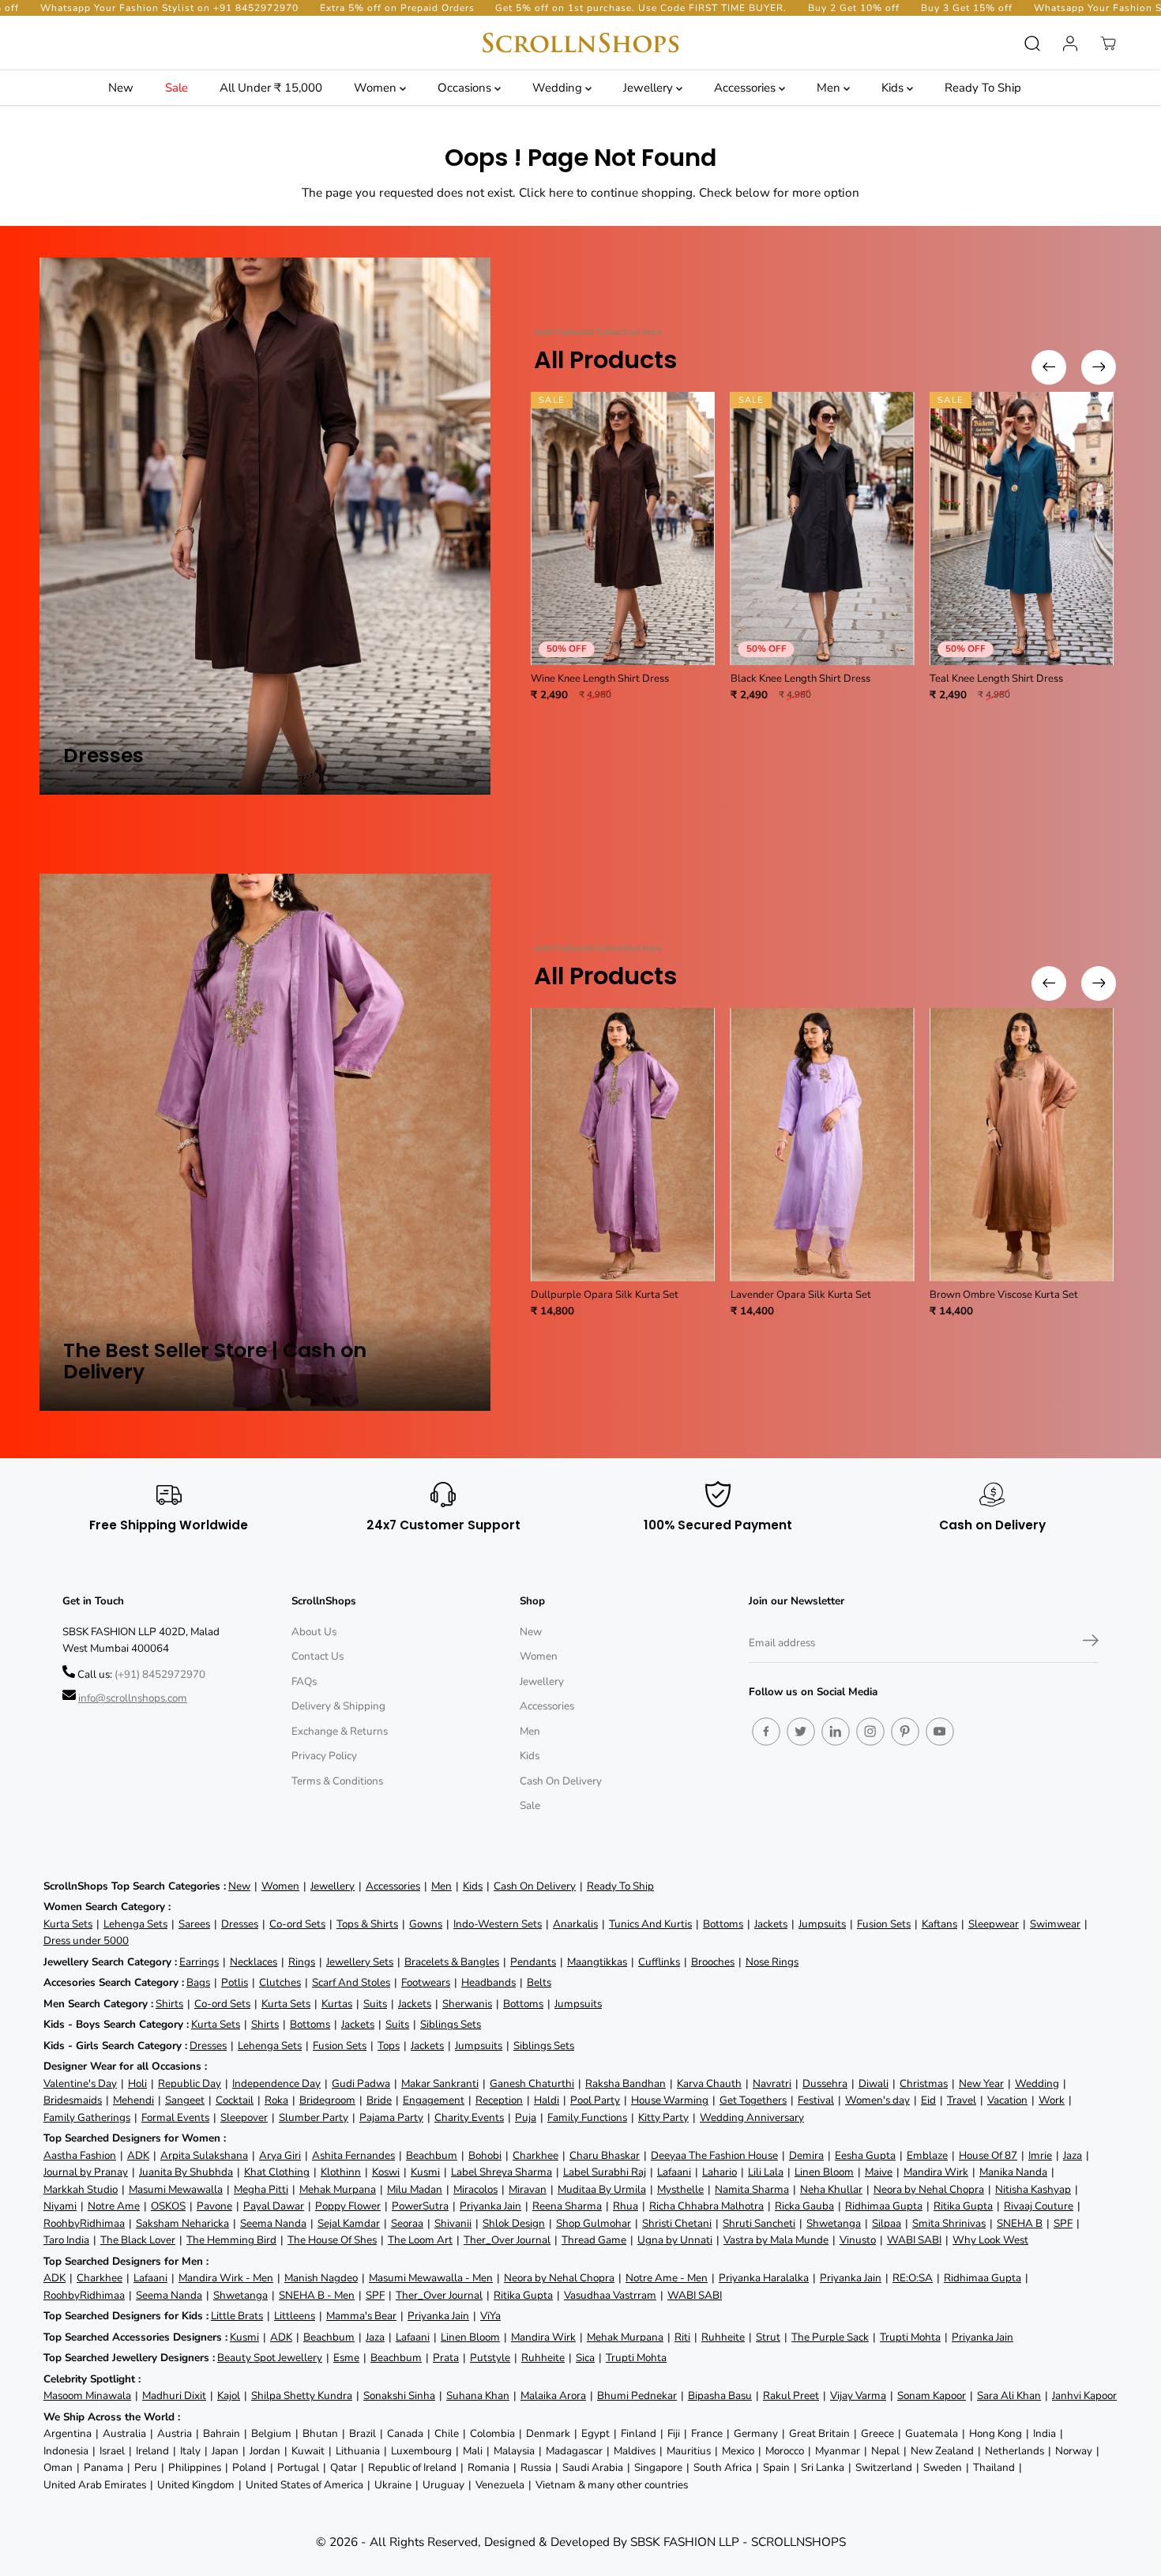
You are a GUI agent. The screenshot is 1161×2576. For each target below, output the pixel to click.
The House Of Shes (332, 2240)
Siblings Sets (451, 2024)
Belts (539, 1982)
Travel (962, 2100)
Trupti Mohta (910, 2337)
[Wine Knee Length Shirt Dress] (623, 528)
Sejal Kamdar (349, 2223)
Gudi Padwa (361, 2083)
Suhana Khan (478, 2395)
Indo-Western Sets (498, 1924)
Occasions (466, 88)
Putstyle (490, 2358)
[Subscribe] (1091, 1643)
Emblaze (927, 2155)
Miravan (528, 2189)
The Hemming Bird (231, 2240)
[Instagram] (870, 1732)
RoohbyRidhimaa (84, 2223)
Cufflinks (659, 1962)
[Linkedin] (836, 1732)
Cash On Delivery (561, 1781)
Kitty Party (663, 2117)
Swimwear (1055, 1924)
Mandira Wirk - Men (226, 2278)
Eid (928, 2100)
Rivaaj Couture (1039, 2206)
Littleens (295, 2316)
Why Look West (990, 2240)
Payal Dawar (274, 2206)
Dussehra (825, 2083)
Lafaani (674, 2172)
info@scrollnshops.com (133, 1698)
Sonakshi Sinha (399, 2395)
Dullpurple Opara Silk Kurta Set (605, 1295)
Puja (526, 2117)
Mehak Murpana (338, 2189)
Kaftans (939, 1924)
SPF (1063, 2223)
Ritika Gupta (963, 2206)
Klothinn (341, 2172)
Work (1052, 2100)
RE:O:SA (913, 2278)
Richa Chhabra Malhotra (706, 2206)
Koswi (386, 2172)
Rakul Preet (791, 2395)
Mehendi (133, 2100)
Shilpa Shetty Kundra (302, 2395)
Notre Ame (114, 2206)
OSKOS (168, 2206)
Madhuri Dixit (174, 2395)
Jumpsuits (822, 1924)
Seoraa (407, 2223)
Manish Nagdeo (321, 2278)
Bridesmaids (73, 2100)
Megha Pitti (261, 2189)
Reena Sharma (567, 2206)
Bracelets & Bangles (452, 1962)
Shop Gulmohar (594, 2223)
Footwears (426, 1982)
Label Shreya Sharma (502, 2172)
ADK (138, 2155)
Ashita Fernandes (353, 2155)
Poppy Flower (348, 2206)
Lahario (720, 2172)
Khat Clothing (277, 2172)
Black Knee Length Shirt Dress (800, 679)
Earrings (199, 1962)
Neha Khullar (831, 2189)
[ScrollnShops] (580, 43)
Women (377, 88)
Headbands (488, 1982)
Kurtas (337, 2004)
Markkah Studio (81, 2189)
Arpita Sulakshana (204, 2155)
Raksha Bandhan (626, 2083)
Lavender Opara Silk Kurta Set (801, 1295)
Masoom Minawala (87, 2395)
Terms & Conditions (337, 1781)
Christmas (924, 2083)
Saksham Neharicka (182, 2223)
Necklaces (254, 1962)
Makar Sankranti (440, 2083)
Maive (879, 2172)
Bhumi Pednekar (637, 2395)
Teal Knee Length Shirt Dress (996, 679)
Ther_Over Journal (507, 2240)
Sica (585, 2358)
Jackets (771, 1924)
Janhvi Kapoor (1084, 2395)
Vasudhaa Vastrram (610, 2295)
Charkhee (535, 2155)
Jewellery (650, 88)
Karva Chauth (709, 2083)
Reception (499, 2100)
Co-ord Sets (297, 1924)
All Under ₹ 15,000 (271, 88)
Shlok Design (514, 2223)
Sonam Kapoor (932, 2395)
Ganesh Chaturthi (532, 2083)
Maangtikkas (597, 1962)
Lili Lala (766, 2172)
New (121, 88)
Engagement (434, 2100)
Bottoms (723, 1924)
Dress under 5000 (86, 1940)
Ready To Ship (983, 88)
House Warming (670, 2100)
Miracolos (475, 2189)
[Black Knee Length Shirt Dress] (823, 528)
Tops (389, 2046)
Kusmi (425, 2172)
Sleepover (244, 2117)
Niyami (60, 2206)
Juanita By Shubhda (186, 2172)
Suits (375, 2004)
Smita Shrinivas (949, 2223)
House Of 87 (988, 2155)
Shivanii (453, 2223)
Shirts (169, 2004)
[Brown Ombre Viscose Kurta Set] (1022, 1145)
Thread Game (594, 2240)
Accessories (746, 88)
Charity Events (469, 2117)
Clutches (280, 1982)
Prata (446, 2358)
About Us (314, 1632)
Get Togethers (753, 2100)
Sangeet (185, 2100)
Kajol (229, 2395)
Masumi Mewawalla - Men (431, 2278)
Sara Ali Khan (1009, 2395)
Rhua (626, 2206)
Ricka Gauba (804, 2206)
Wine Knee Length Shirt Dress (600, 679)
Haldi (547, 2100)
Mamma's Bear (361, 2316)
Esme (346, 2358)
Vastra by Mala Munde (776, 2240)
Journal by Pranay (86, 2172)
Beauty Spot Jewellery (270, 2358)
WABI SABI (914, 2240)
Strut (768, 2337)
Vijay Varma (858, 2395)
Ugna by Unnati (675, 2240)
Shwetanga (834, 2223)
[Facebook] (766, 1732)
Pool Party (595, 2100)
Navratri (772, 2083)
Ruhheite (723, 2337)
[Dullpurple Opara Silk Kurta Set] (623, 1145)
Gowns (426, 1924)
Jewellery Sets (360, 1962)
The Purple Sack (830, 2337)
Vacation (1007, 2100)
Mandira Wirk (936, 2172)
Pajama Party (391, 2117)
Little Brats (237, 2316)
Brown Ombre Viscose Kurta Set (1004, 1295)
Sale (177, 88)
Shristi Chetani (677, 2223)
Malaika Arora (553, 2395)
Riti (682, 2337)
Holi (137, 2083)
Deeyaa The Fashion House (714, 2155)
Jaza (1073, 2155)
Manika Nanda (1013, 2172)
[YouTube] (940, 1732)
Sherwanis (467, 2004)
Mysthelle (680, 2189)
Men (830, 88)
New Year (981, 2083)
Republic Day (190, 2083)
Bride (379, 2100)
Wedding (559, 88)
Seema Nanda (273, 2223)
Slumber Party (314, 2117)
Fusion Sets (884, 1924)
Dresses (240, 1924)
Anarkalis (575, 1924)
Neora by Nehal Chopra (929, 2189)
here (561, 192)
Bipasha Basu (720, 2395)
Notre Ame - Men (667, 2278)
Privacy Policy (324, 1756)
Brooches (713, 1962)
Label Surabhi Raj (605, 2172)
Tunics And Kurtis (650, 1924)
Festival (816, 2100)
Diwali (874, 2083)
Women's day (877, 2100)
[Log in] (1070, 43)
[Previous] (1049, 367)
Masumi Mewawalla (176, 2189)
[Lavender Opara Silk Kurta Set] (823, 1145)
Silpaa (887, 2223)
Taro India (66, 2240)
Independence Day (276, 2083)
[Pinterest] (905, 1732)
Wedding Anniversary (752, 2117)
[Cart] (1108, 43)
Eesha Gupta (865, 2155)
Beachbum (432, 2155)
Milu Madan (415, 2189)
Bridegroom (327, 2100)
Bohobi (485, 2155)
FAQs (304, 1681)
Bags (198, 1982)
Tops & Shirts (367, 1924)
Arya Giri (280, 2155)
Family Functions (587, 2117)
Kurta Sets (68, 1924)
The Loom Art (420, 2240)
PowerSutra (420, 2206)
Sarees (194, 1924)
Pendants (533, 1962)
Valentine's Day (80, 2083)
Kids (894, 88)
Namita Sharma (752, 2189)
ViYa (490, 2316)
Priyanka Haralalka (764, 2278)
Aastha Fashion (80, 2155)
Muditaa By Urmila (602, 2189)
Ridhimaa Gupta (884, 2206)
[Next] (1099, 367)
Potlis (235, 1982)
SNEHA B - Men (317, 2295)
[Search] (1032, 43)
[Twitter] (801, 1732)
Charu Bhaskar (605, 2155)
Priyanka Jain (490, 2206)
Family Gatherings (87, 2117)
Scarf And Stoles (351, 1982)
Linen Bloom (824, 2172)
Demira (806, 2155)
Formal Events (175, 2117)
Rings (302, 1962)
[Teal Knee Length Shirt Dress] (1022, 528)
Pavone (214, 2206)
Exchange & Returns (340, 1731)
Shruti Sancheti (759, 2223)
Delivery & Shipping (338, 1706)
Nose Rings (772, 1962)
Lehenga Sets (135, 1924)
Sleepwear (994, 1924)
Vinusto (858, 2240)
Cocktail (235, 2100)
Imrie (1040, 2155)
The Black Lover (138, 2240)
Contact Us (317, 1656)
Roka (276, 2100)
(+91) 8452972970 (160, 1674)
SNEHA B (1020, 2223)
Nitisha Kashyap (1033, 2189)
